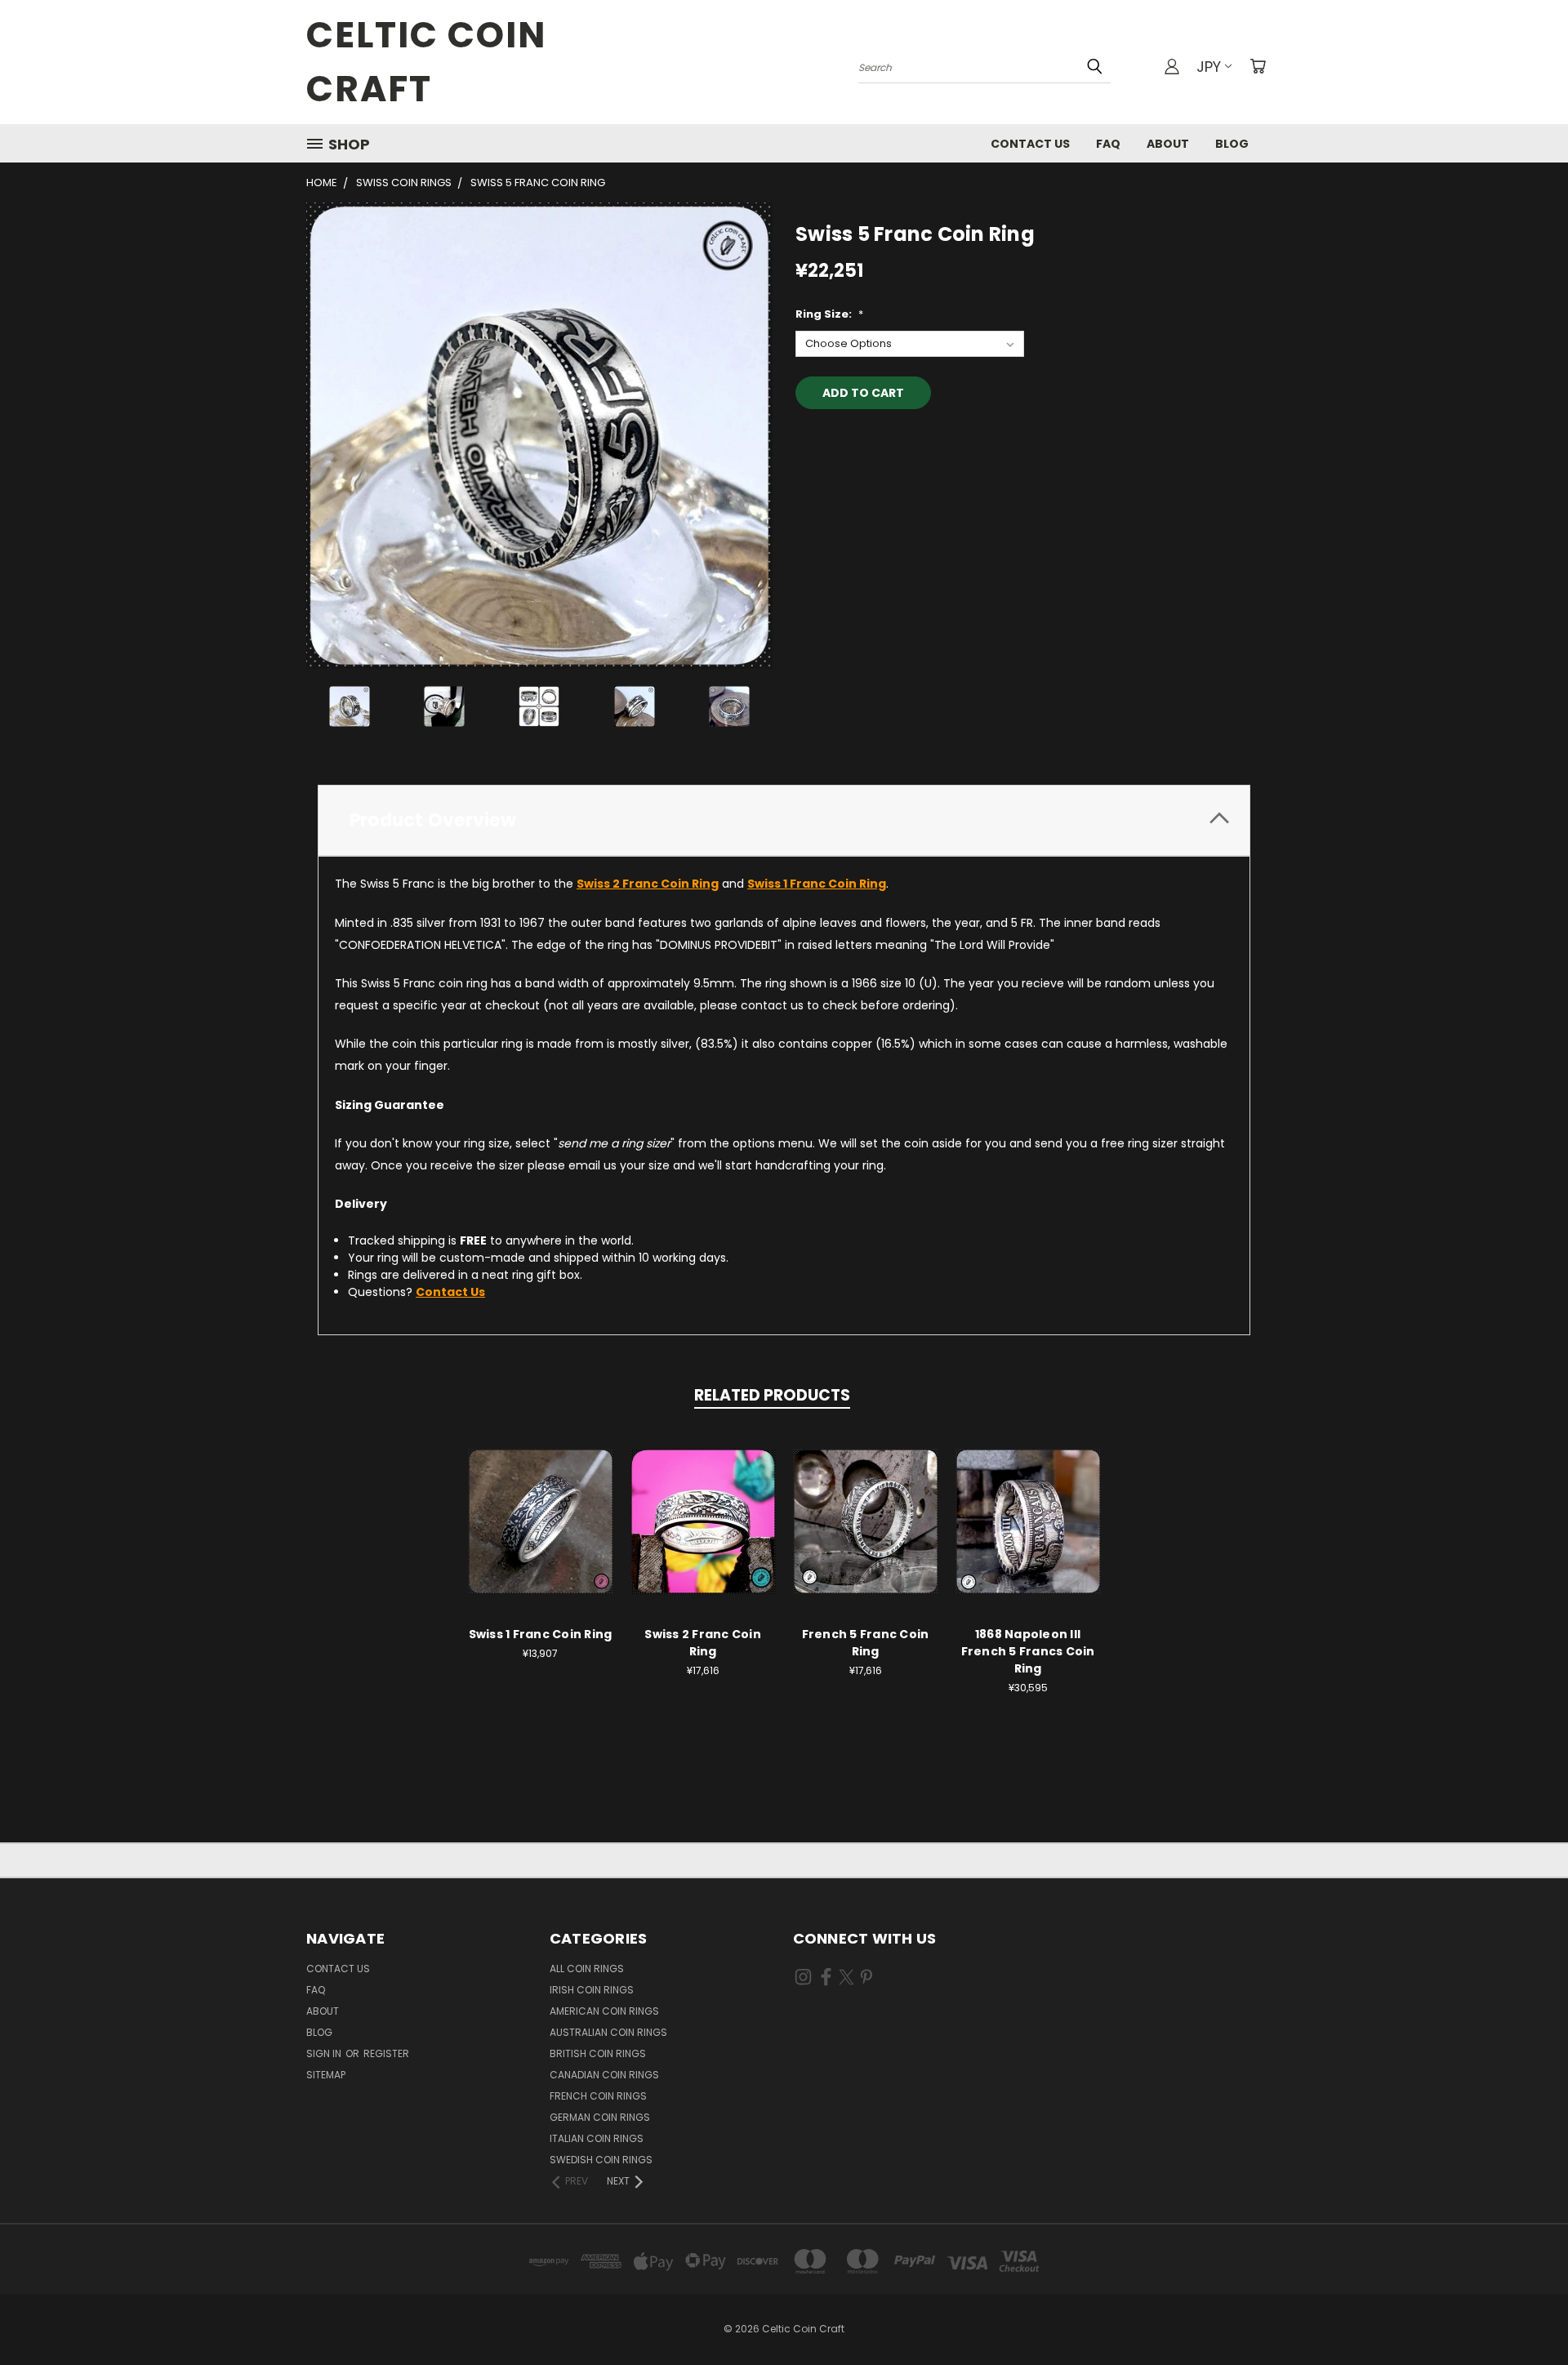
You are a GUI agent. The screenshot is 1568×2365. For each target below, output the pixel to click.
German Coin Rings (600, 2117)
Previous (1525, 2314)
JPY (1209, 67)
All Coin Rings (587, 1969)
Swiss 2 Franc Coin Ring (703, 1643)
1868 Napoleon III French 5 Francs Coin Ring (1028, 1651)
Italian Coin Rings (597, 2138)
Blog (1232, 144)
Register (386, 2053)
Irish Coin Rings (592, 1990)
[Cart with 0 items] (1258, 66)
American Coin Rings (604, 2011)
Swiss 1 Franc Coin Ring (541, 1634)
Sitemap (326, 2075)
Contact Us (1030, 144)
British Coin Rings (598, 2053)
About (1168, 144)
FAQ (1108, 144)
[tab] (784, 820)
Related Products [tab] (772, 1395)
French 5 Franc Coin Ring (866, 1643)
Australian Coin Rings (608, 2032)
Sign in (325, 2053)
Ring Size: (829, 314)
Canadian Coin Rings (604, 2075)
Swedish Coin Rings (601, 2160)
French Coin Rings (598, 2096)
